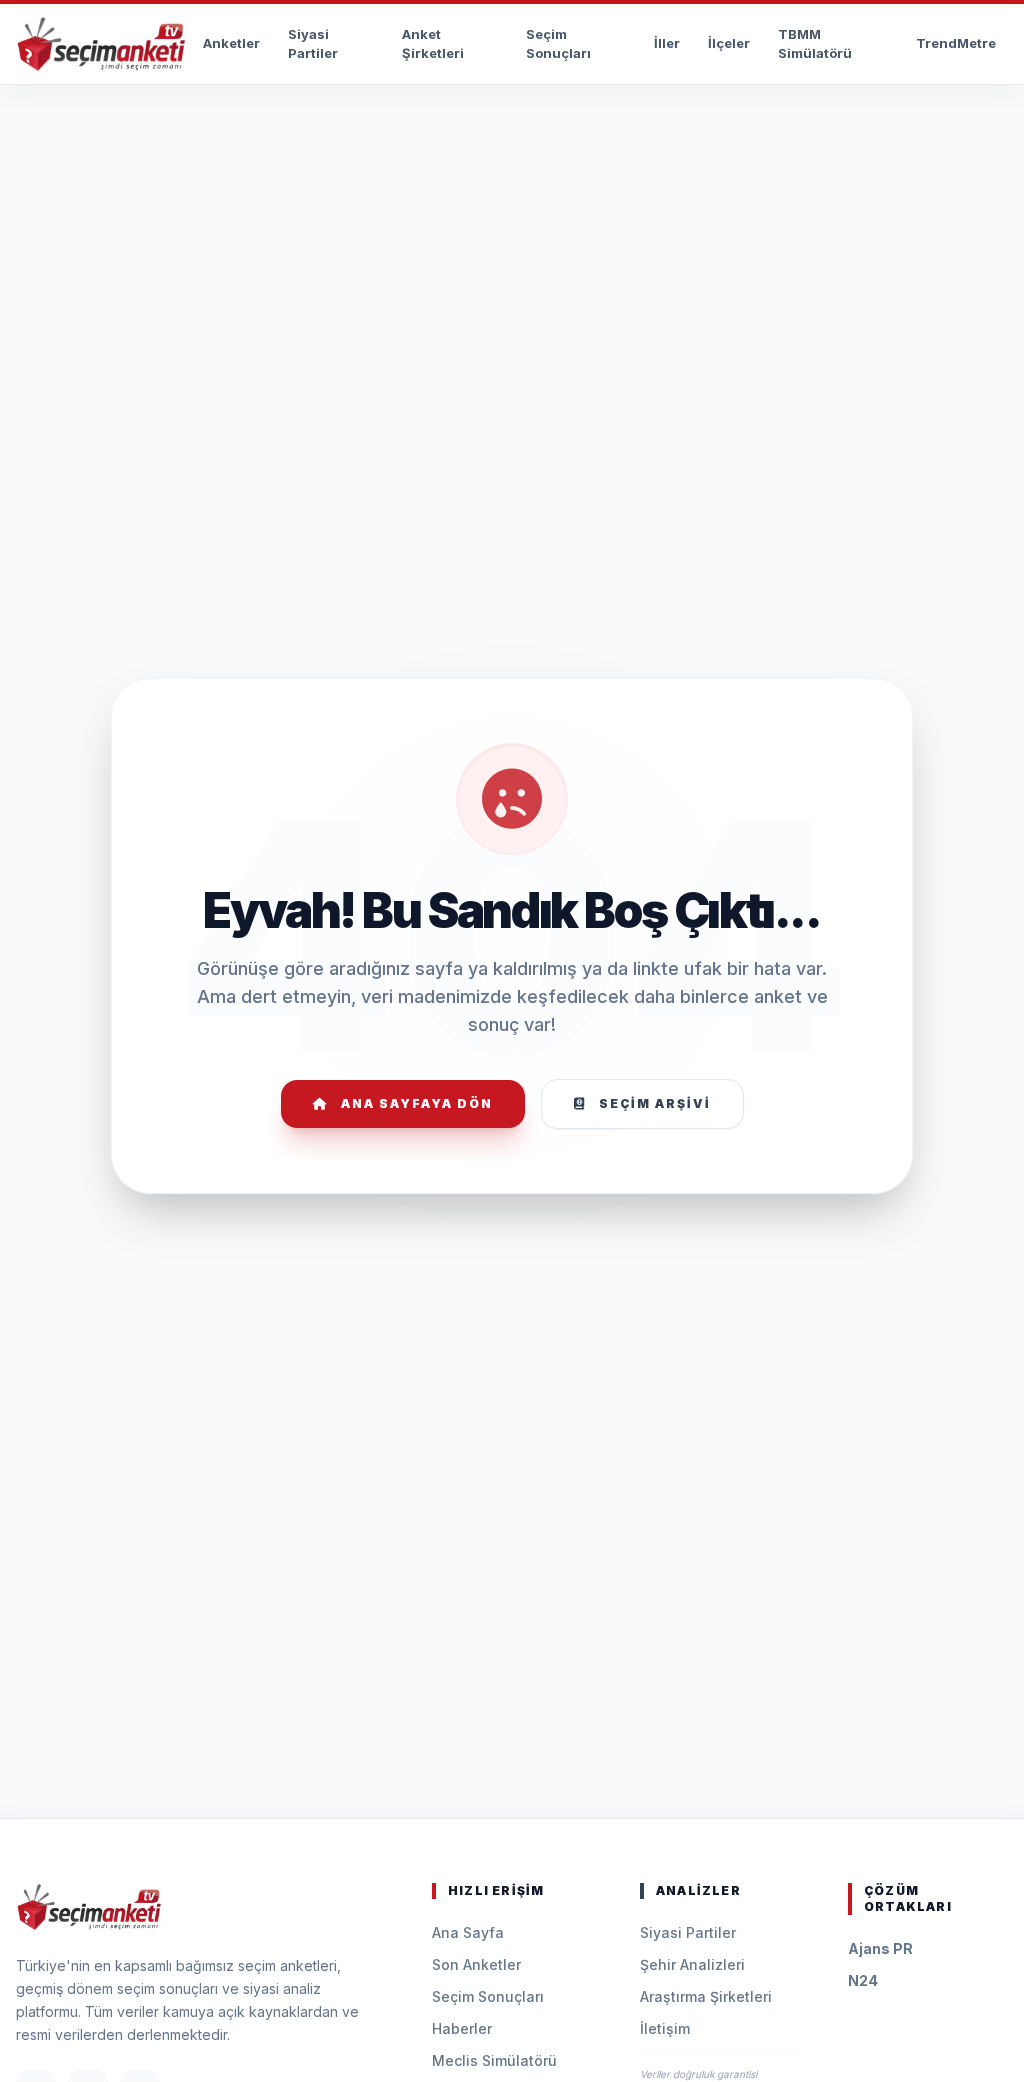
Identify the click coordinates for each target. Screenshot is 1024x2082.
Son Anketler (476, 1964)
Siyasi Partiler (313, 44)
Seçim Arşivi (655, 1103)
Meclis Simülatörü (494, 2060)
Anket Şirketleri (433, 44)
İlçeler (729, 43)
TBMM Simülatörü (815, 44)
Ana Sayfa (468, 1932)
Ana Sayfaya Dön (417, 1103)
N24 (863, 1980)
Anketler (231, 43)
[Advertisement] (512, 146)
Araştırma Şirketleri (706, 1996)
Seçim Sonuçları (558, 44)
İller (667, 43)
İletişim (665, 2028)
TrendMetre (956, 43)
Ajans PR (880, 1948)
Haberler (462, 2028)
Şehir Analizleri (692, 1964)
